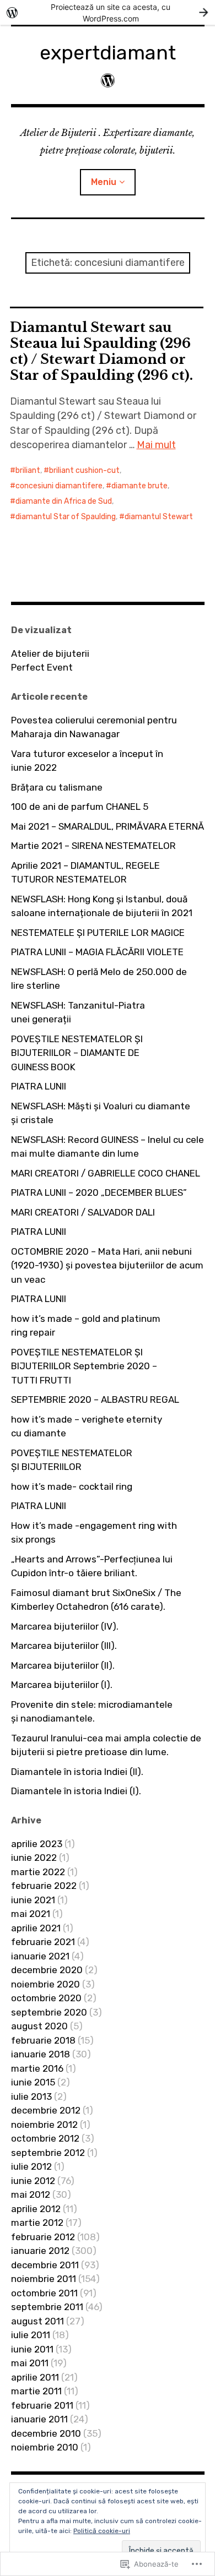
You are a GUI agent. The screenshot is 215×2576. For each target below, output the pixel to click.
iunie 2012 (33, 2181)
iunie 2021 (33, 1900)
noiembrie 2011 (44, 2279)
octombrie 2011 (44, 2293)
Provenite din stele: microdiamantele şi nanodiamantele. (92, 1712)
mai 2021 (31, 1914)
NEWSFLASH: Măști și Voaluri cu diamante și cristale (101, 1113)
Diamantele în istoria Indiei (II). (77, 1772)
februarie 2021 (43, 1942)
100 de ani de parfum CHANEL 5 (80, 807)
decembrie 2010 (46, 2433)
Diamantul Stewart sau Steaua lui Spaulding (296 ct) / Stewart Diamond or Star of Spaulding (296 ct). (101, 351)
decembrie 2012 (46, 2110)
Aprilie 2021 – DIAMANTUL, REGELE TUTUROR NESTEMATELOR (85, 873)
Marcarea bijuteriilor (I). (62, 1685)
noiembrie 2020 (45, 1984)
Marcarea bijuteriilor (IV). (65, 1626)
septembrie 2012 (48, 2153)
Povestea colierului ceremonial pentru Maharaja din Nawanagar (94, 727)
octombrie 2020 (46, 1998)
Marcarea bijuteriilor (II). (63, 1665)
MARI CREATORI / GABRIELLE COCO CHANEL (106, 1173)
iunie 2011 (32, 2349)
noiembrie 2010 (45, 2447)
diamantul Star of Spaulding (66, 517)
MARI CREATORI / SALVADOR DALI (83, 1212)
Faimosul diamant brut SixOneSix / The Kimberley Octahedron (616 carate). (96, 1600)
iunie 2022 (34, 1858)
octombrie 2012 (45, 2138)
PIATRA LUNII (39, 1086)
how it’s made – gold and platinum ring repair (86, 1326)
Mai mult (156, 445)
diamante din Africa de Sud (64, 501)
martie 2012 (37, 2223)
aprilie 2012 (36, 2209)
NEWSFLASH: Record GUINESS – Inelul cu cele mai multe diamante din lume (108, 1147)
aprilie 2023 (37, 1844)
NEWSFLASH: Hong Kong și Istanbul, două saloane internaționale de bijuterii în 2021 (102, 906)
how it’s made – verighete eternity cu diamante (87, 1426)
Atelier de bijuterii (50, 653)
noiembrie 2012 (44, 2125)
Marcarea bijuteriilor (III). (64, 1646)
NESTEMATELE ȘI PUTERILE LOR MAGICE (98, 933)
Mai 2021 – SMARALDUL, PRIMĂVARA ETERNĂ (108, 826)
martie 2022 (38, 1872)
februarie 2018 (43, 2040)
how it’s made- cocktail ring (72, 1486)
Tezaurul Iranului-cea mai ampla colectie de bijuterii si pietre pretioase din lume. (106, 1745)
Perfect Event (42, 667)
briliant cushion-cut (84, 470)
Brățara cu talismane (57, 787)
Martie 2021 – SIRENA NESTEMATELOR (93, 846)
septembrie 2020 (49, 2012)
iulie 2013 (31, 2096)
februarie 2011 (42, 2405)
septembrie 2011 (47, 2307)
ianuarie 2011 (39, 2419)
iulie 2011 (31, 2335)
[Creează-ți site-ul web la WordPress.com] (108, 12)
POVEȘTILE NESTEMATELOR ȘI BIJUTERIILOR (72, 1460)
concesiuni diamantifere (59, 486)
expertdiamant (108, 53)
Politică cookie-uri (102, 2531)
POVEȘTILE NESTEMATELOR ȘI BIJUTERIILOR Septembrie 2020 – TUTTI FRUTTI (84, 1366)
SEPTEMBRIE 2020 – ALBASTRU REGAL (95, 1399)
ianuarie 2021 (40, 1956)
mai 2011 (30, 2363)
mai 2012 (31, 2194)
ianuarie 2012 (40, 2251)
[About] (108, 81)
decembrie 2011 (45, 2265)
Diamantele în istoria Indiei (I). (76, 1791)
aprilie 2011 (35, 2377)
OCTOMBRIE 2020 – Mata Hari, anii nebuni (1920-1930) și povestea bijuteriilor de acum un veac (107, 1265)
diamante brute (139, 486)
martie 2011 (36, 2391)
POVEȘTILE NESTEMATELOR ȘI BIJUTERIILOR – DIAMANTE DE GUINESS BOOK (77, 1053)
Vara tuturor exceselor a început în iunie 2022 (87, 761)
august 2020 (39, 2026)
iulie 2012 (31, 2166)
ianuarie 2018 (41, 2054)
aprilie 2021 (36, 1928)
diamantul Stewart (159, 517)
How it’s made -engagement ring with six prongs (94, 1533)
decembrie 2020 (47, 1970)
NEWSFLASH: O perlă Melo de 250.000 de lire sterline (99, 979)
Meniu (104, 182)
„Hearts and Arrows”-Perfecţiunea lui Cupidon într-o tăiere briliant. (92, 1566)
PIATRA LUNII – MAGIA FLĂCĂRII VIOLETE (97, 952)
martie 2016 (37, 2068)
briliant (28, 470)
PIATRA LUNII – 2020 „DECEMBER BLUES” (99, 1192)
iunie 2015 (33, 2082)
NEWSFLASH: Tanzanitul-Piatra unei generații (78, 1012)
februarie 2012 (43, 2237)
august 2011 (37, 2321)
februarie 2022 (44, 1886)
